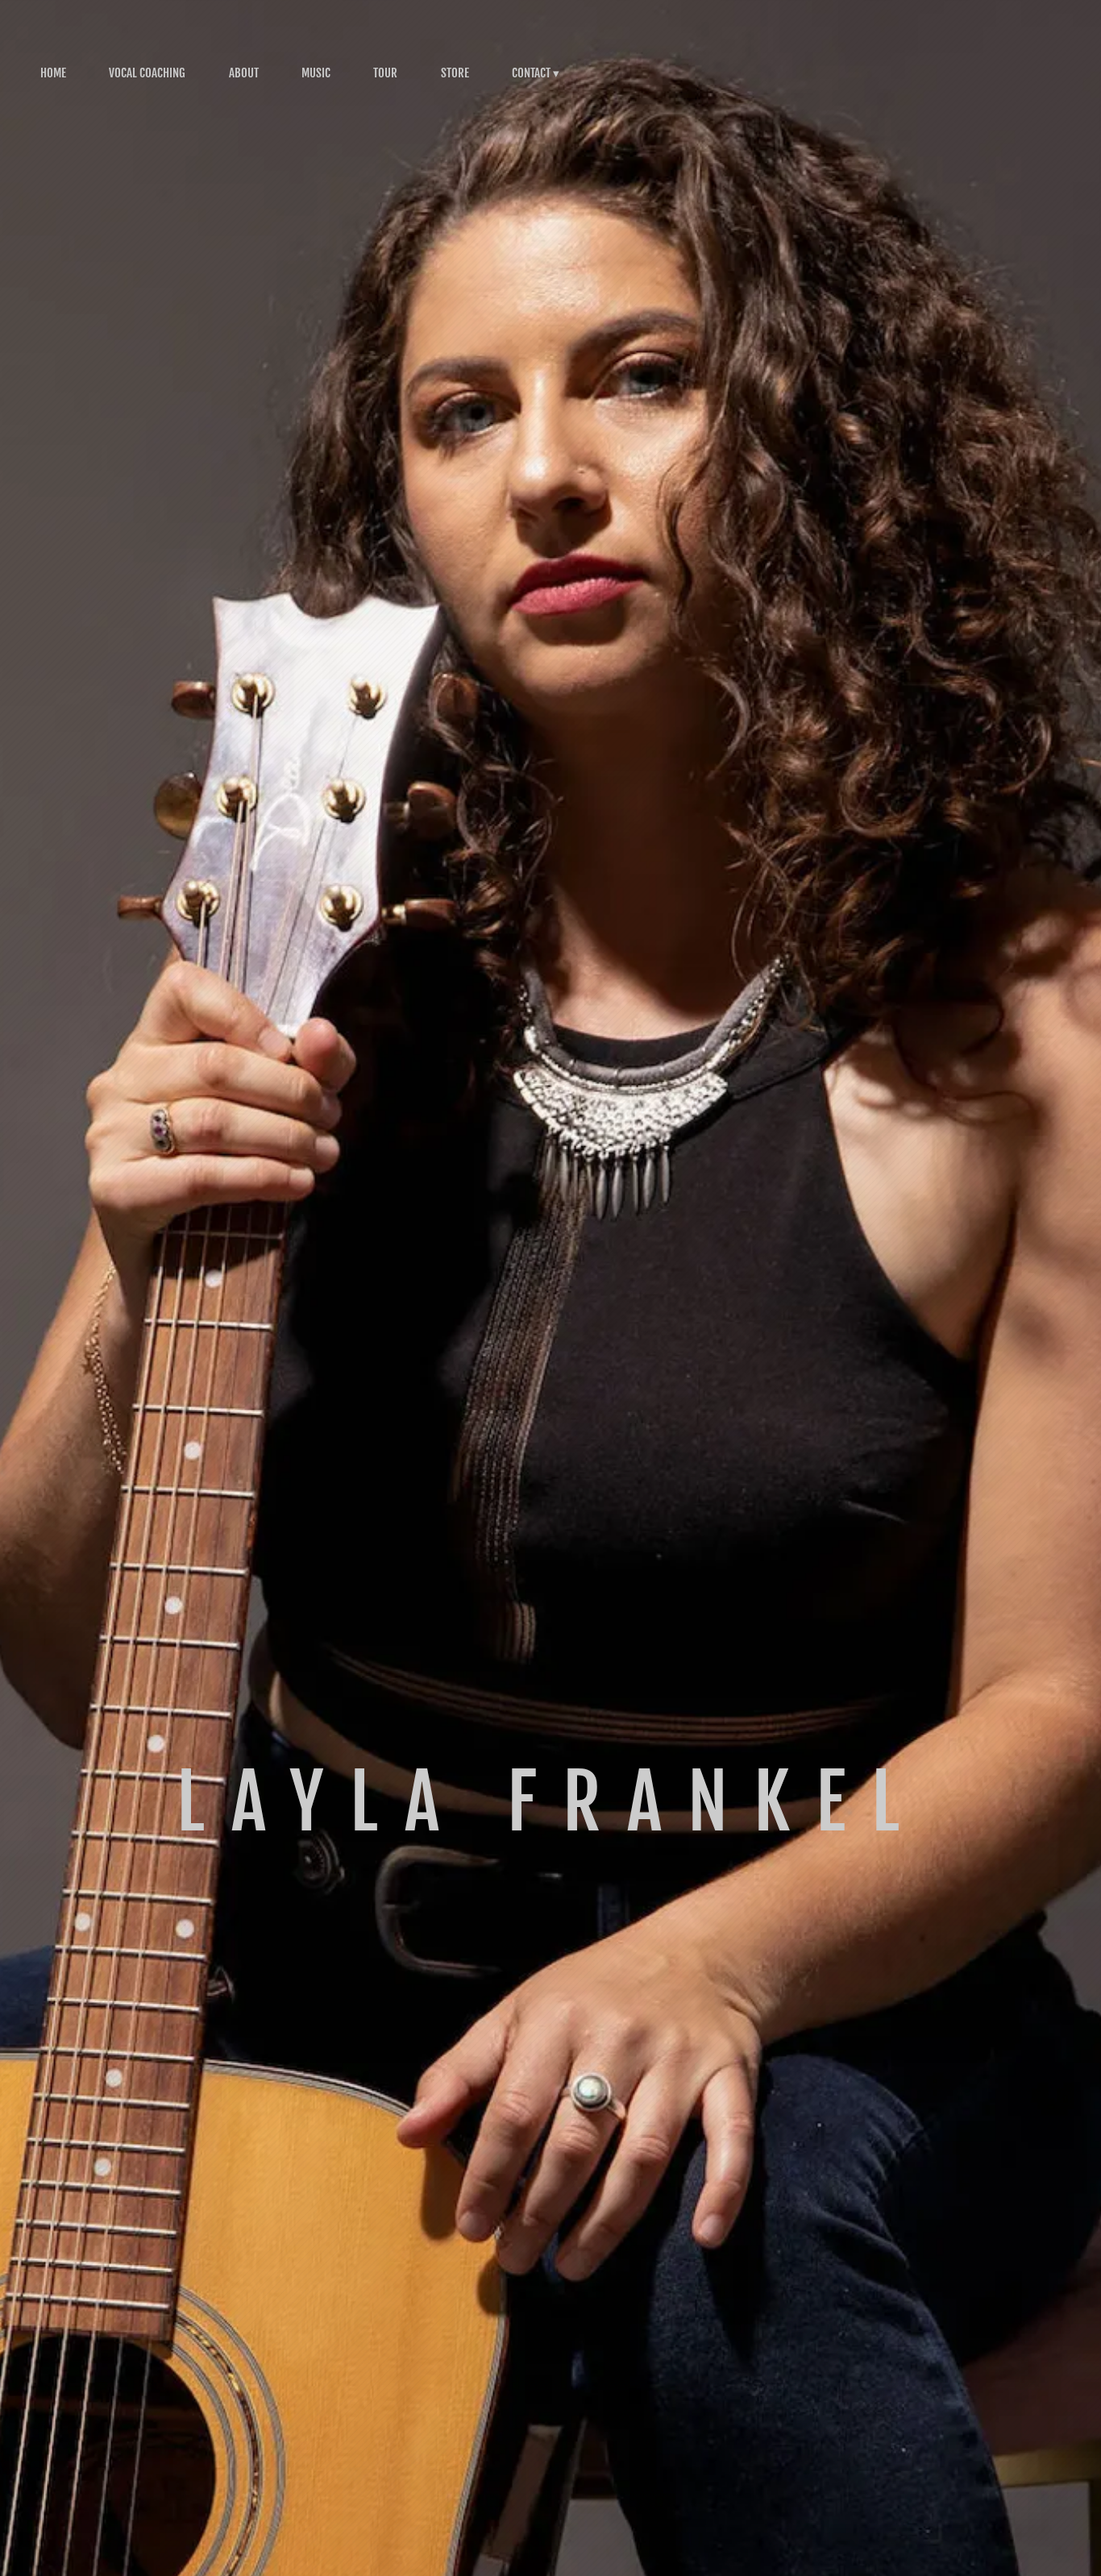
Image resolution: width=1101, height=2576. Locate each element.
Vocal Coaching (147, 73)
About (244, 73)
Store (455, 73)
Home (53, 73)
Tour (385, 73)
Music (316, 73)
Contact (531, 73)
